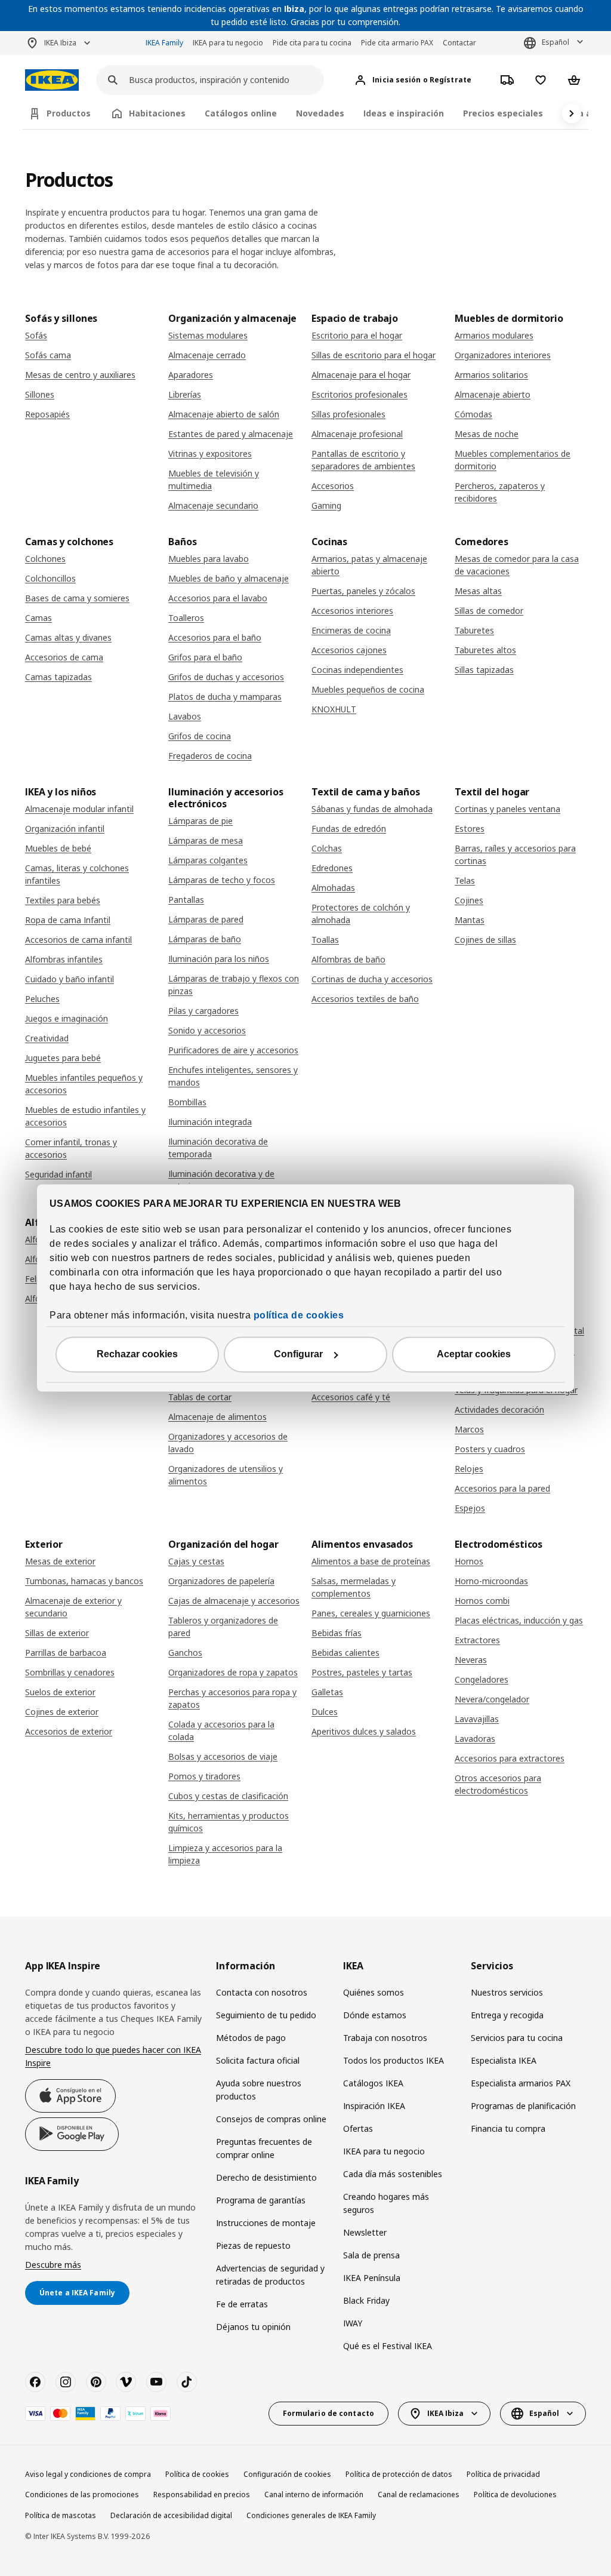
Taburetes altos (485, 650)
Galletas (327, 1692)
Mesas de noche (487, 434)
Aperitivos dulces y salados (364, 1731)
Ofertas (358, 2128)
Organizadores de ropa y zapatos (233, 1672)
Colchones (45, 559)
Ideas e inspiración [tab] (404, 113)
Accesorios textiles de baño (365, 999)
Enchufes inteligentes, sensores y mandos (233, 1076)
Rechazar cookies (137, 1355)
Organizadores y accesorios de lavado (228, 1443)
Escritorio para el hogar (357, 335)
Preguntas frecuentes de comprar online (264, 2148)
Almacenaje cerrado (207, 355)
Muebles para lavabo (209, 559)
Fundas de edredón (349, 829)
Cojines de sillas (485, 940)
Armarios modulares (494, 335)
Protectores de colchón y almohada (361, 914)
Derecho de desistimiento (266, 2177)
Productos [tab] (69, 113)
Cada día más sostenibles (393, 2174)
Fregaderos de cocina (210, 756)
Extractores (477, 1640)
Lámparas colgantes (208, 860)
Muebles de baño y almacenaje (229, 578)
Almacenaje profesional (357, 434)
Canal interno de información (314, 2494)
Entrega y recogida (507, 2015)
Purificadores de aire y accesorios (233, 1050)
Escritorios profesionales (359, 394)
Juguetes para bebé (63, 1058)
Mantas (470, 920)
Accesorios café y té (351, 1397)
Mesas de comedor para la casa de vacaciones (517, 565)
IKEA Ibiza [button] (60, 43)
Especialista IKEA (504, 2060)
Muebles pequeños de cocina (368, 689)
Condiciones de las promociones (82, 2494)
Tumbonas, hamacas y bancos (84, 1581)
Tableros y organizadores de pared (223, 1627)
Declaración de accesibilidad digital (171, 2515)
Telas (465, 880)
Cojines (469, 900)
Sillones (40, 394)
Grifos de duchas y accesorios (226, 677)
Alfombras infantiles (64, 959)
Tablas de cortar (200, 1397)
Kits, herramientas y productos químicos (229, 1822)
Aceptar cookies (474, 1355)
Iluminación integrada (210, 1122)
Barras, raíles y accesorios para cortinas (515, 854)
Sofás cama (48, 355)
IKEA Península (372, 2278)
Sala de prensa (371, 2255)
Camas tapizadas (58, 677)
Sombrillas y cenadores (70, 1672)
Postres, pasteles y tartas (362, 1672)
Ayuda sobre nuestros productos (259, 2090)
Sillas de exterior (57, 1633)
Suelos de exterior (60, 1692)
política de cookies (299, 1316)
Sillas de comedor (489, 611)
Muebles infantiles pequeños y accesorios (84, 1084)
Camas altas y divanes (68, 637)
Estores (470, 829)
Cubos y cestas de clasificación (228, 1796)
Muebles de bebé (58, 848)
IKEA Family (164, 43)
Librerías (185, 394)
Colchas (327, 848)
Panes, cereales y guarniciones (371, 1613)
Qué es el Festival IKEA (388, 2346)
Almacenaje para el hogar (361, 375)
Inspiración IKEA (374, 2106)
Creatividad (47, 1038)
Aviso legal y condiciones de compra (88, 2474)
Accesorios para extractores (510, 1758)
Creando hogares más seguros (386, 2203)
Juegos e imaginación (67, 1018)
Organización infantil (65, 829)
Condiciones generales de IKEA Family (311, 2515)
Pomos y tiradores (204, 1776)
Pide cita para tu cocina (312, 43)
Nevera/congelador (492, 1699)
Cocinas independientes (357, 670)
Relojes (469, 1469)
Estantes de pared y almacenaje (231, 434)
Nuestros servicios (507, 1992)
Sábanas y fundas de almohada (372, 809)
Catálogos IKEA (373, 2083)
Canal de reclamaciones (419, 2494)
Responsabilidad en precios (202, 2494)
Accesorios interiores (352, 611)
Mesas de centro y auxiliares (80, 375)
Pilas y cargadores (203, 1011)
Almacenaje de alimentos (217, 1417)
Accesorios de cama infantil (78, 940)
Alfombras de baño (348, 959)
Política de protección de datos (399, 2474)
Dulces (325, 1712)
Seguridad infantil (58, 1174)
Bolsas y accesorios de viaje (223, 1756)
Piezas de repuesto (253, 2245)
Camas (38, 618)
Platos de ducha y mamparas (225, 697)
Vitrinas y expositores (210, 454)
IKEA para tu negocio (228, 43)
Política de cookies (197, 2474)
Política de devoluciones (515, 2494)
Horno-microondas (491, 1581)
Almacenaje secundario (213, 505)
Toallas (325, 940)
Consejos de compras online (271, 2119)
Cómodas (473, 414)
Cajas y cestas (196, 1561)
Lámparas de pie (200, 821)
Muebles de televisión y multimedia (214, 479)
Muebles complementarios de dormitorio (513, 460)
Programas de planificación (523, 2106)
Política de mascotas (61, 2515)
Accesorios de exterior (69, 1731)
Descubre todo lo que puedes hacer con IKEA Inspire (113, 2056)
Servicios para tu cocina (517, 2038)
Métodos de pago (251, 2038)
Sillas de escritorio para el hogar (374, 355)
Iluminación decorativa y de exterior (221, 1180)
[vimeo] (126, 2382)
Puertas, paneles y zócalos (363, 591)
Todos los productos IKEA (394, 2060)
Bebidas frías (337, 1633)
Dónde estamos (375, 2015)
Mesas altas (478, 591)
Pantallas (186, 900)
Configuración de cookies (287, 2474)
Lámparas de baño (205, 939)
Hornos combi (482, 1601)
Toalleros (186, 618)
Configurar (298, 1355)
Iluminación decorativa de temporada (218, 1148)
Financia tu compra (508, 2128)
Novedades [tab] (320, 113)
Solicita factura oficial (258, 2060)
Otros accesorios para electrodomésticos (498, 1784)
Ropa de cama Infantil (68, 920)
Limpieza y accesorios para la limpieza (225, 1854)
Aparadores (191, 375)
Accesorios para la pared (502, 1488)
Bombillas (187, 1102)
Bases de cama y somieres (77, 598)
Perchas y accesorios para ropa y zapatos (232, 1698)
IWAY (353, 2323)
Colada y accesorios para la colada (221, 1730)
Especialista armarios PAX (521, 2083)
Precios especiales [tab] (503, 113)
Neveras (471, 1660)
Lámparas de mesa (206, 840)
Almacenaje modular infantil (79, 809)
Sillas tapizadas (484, 670)
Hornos (469, 1561)
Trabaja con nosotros (385, 2038)
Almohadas (333, 888)
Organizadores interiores (503, 355)
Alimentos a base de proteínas (371, 1561)
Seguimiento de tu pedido (266, 2015)
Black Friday (366, 2300)
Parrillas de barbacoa (66, 1653)
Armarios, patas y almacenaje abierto (369, 565)
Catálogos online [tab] (241, 113)
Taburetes (474, 630)
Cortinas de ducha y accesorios (372, 979)
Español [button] (556, 42)
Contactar (459, 43)
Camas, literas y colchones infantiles (77, 874)
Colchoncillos (50, 578)
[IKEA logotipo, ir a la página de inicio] (52, 80)
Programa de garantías (261, 2200)
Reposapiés (47, 414)
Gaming (326, 505)
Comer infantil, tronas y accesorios (71, 1148)
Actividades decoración (499, 1410)
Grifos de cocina (200, 736)
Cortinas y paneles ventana (507, 809)
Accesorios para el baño (215, 637)
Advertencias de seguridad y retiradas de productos (270, 2275)
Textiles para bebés (63, 900)
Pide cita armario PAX (397, 43)
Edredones (332, 868)
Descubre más (53, 2265)
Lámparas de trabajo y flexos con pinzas (234, 985)
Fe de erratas (242, 2304)
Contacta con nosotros (262, 1992)
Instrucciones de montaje (266, 2223)
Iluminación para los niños (219, 959)
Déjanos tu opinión (253, 2327)
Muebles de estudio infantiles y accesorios (85, 1116)
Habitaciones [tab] (157, 113)
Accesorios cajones (349, 650)
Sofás (36, 335)
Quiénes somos (374, 1992)
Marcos (469, 1429)
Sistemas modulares (208, 335)
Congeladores (482, 1679)
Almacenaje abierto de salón (224, 414)
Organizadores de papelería (221, 1581)
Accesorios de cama (64, 657)
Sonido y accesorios (207, 1030)
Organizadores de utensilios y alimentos (226, 1475)
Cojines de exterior (62, 1712)
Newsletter (365, 2232)
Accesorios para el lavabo (218, 598)
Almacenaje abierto (493, 394)
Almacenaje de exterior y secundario (73, 1607)
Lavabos (185, 716)
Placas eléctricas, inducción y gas (519, 1620)
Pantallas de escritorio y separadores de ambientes (363, 460)
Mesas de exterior (60, 1561)
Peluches (42, 999)
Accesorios (333, 486)
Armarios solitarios (491, 375)
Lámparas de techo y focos (222, 880)
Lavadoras (475, 1739)
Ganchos (185, 1653)
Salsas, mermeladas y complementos (354, 1587)
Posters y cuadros (490, 1449)
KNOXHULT (334, 709)
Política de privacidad (503, 2474)
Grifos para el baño (205, 657)
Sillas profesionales (348, 414)
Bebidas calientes (345, 1653)
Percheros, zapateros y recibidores (500, 492)
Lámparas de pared (206, 919)
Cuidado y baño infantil (70, 979)
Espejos (470, 1508)
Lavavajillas (477, 1719)
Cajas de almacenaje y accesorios (234, 1601)
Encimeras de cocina (351, 630)
